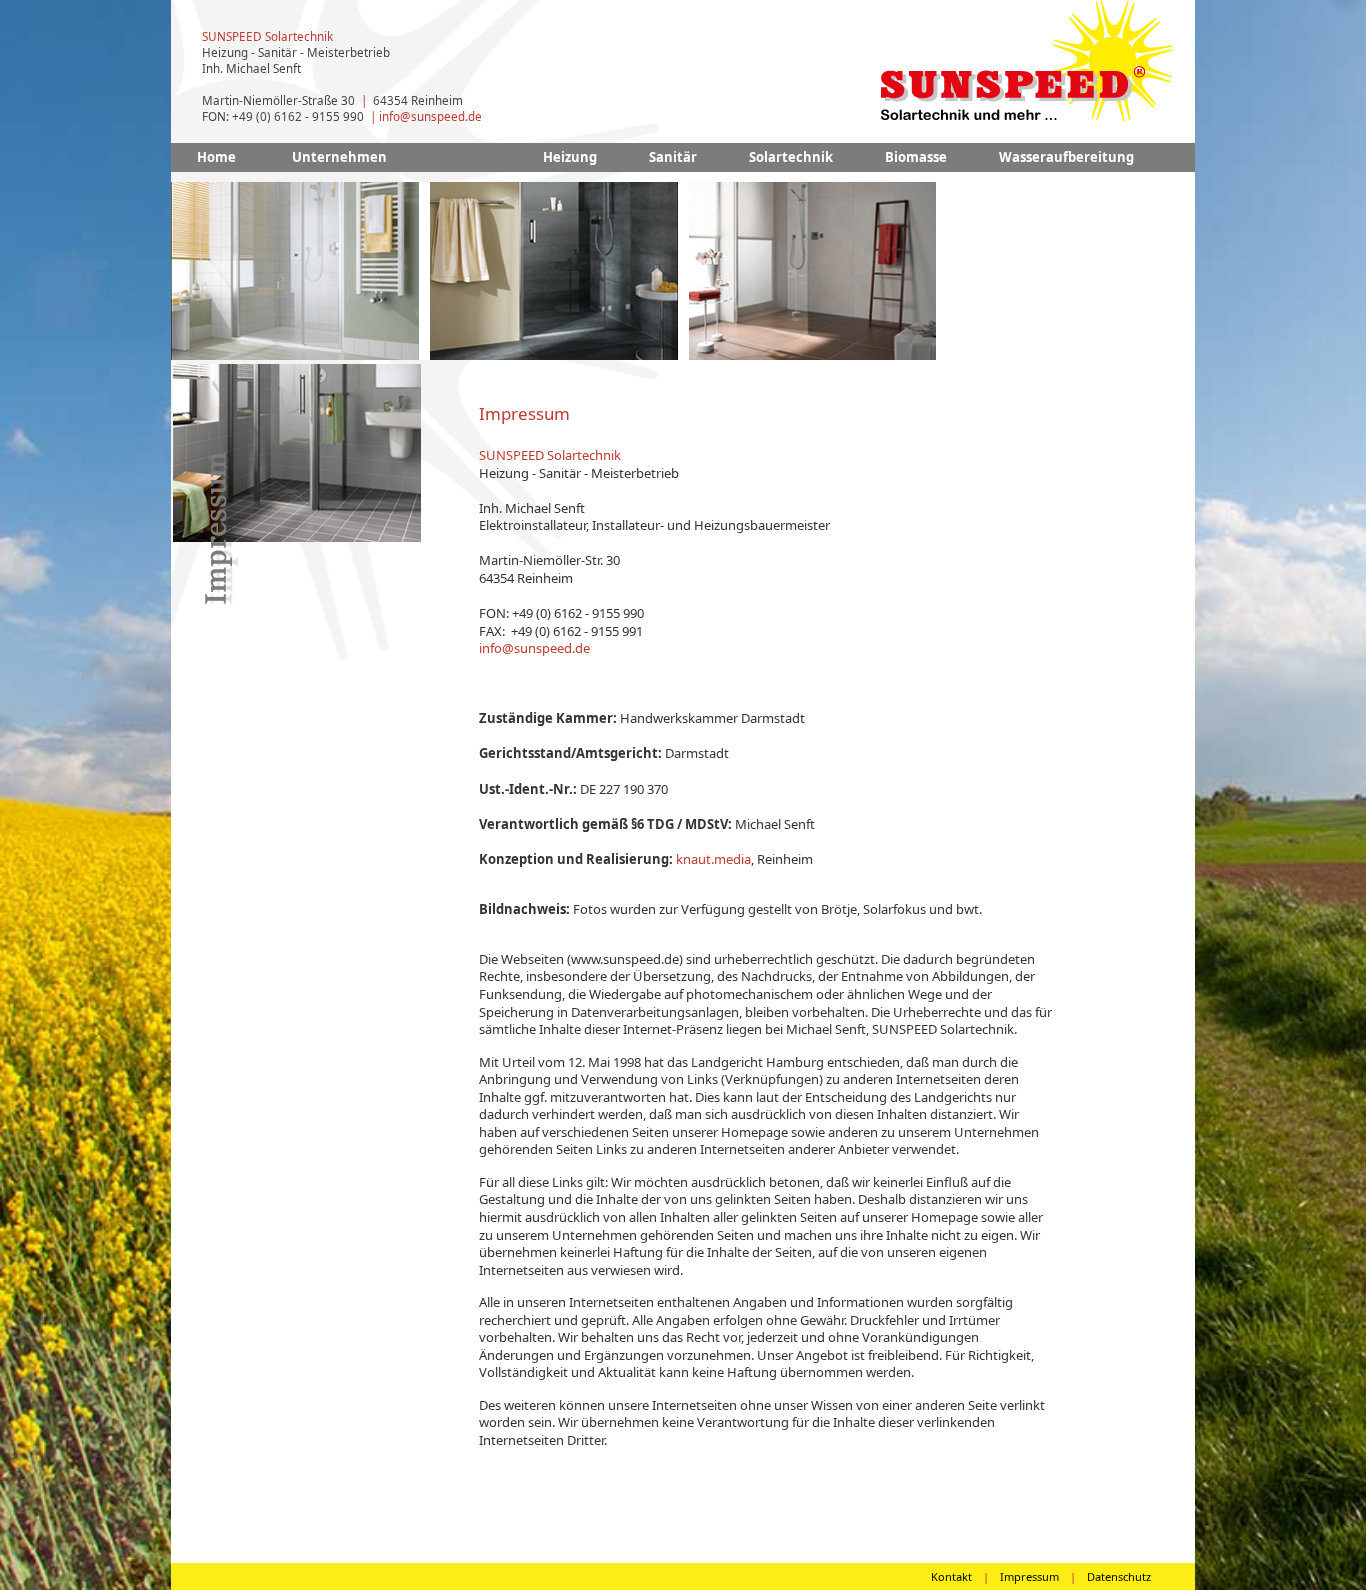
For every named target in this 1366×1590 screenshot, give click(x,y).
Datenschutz (1119, 1576)
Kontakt (951, 1576)
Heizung (570, 157)
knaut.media (713, 859)
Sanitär (673, 157)
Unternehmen (339, 157)
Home (216, 157)
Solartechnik (791, 157)
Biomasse (916, 157)
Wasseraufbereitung (1066, 157)
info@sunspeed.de (430, 116)
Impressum (1029, 1576)
